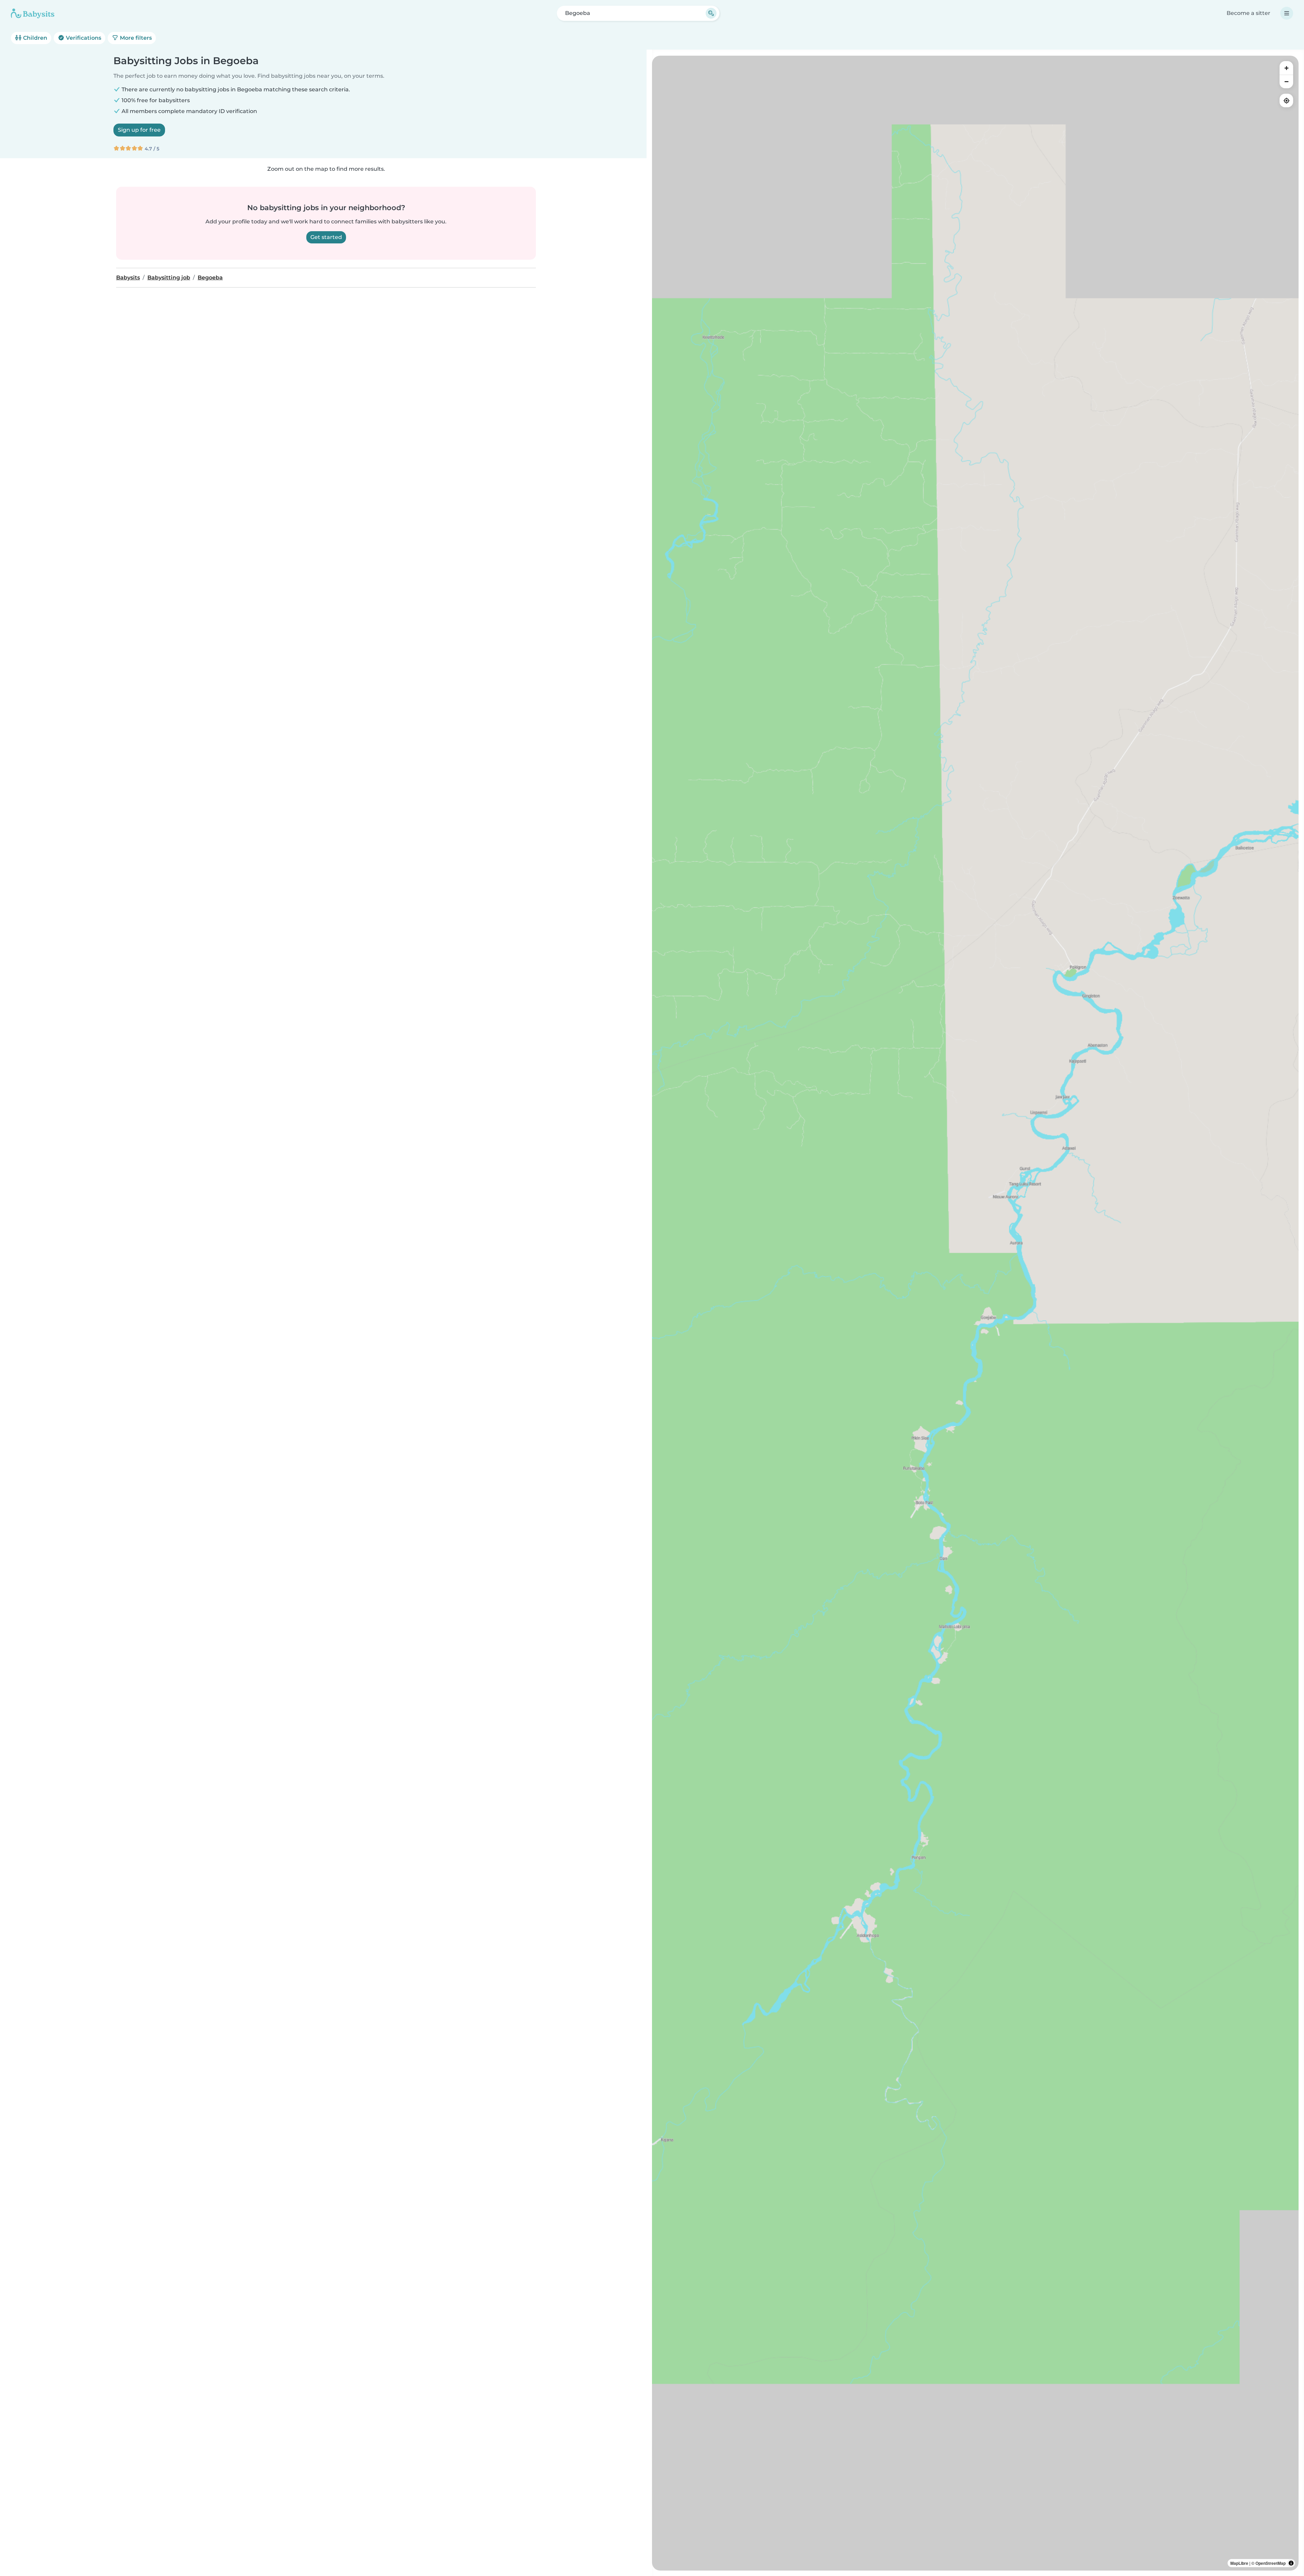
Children (34, 38)
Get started (326, 237)
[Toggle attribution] (1291, 2563)
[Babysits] (33, 13)
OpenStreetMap (1271, 2563)
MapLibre (1239, 2563)
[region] (975, 1313)
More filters (135, 38)
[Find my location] (1286, 100)
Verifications (83, 38)
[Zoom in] (1286, 68)
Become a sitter (1248, 13)
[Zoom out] (1286, 81)
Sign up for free (139, 130)
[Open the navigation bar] (1287, 13)
